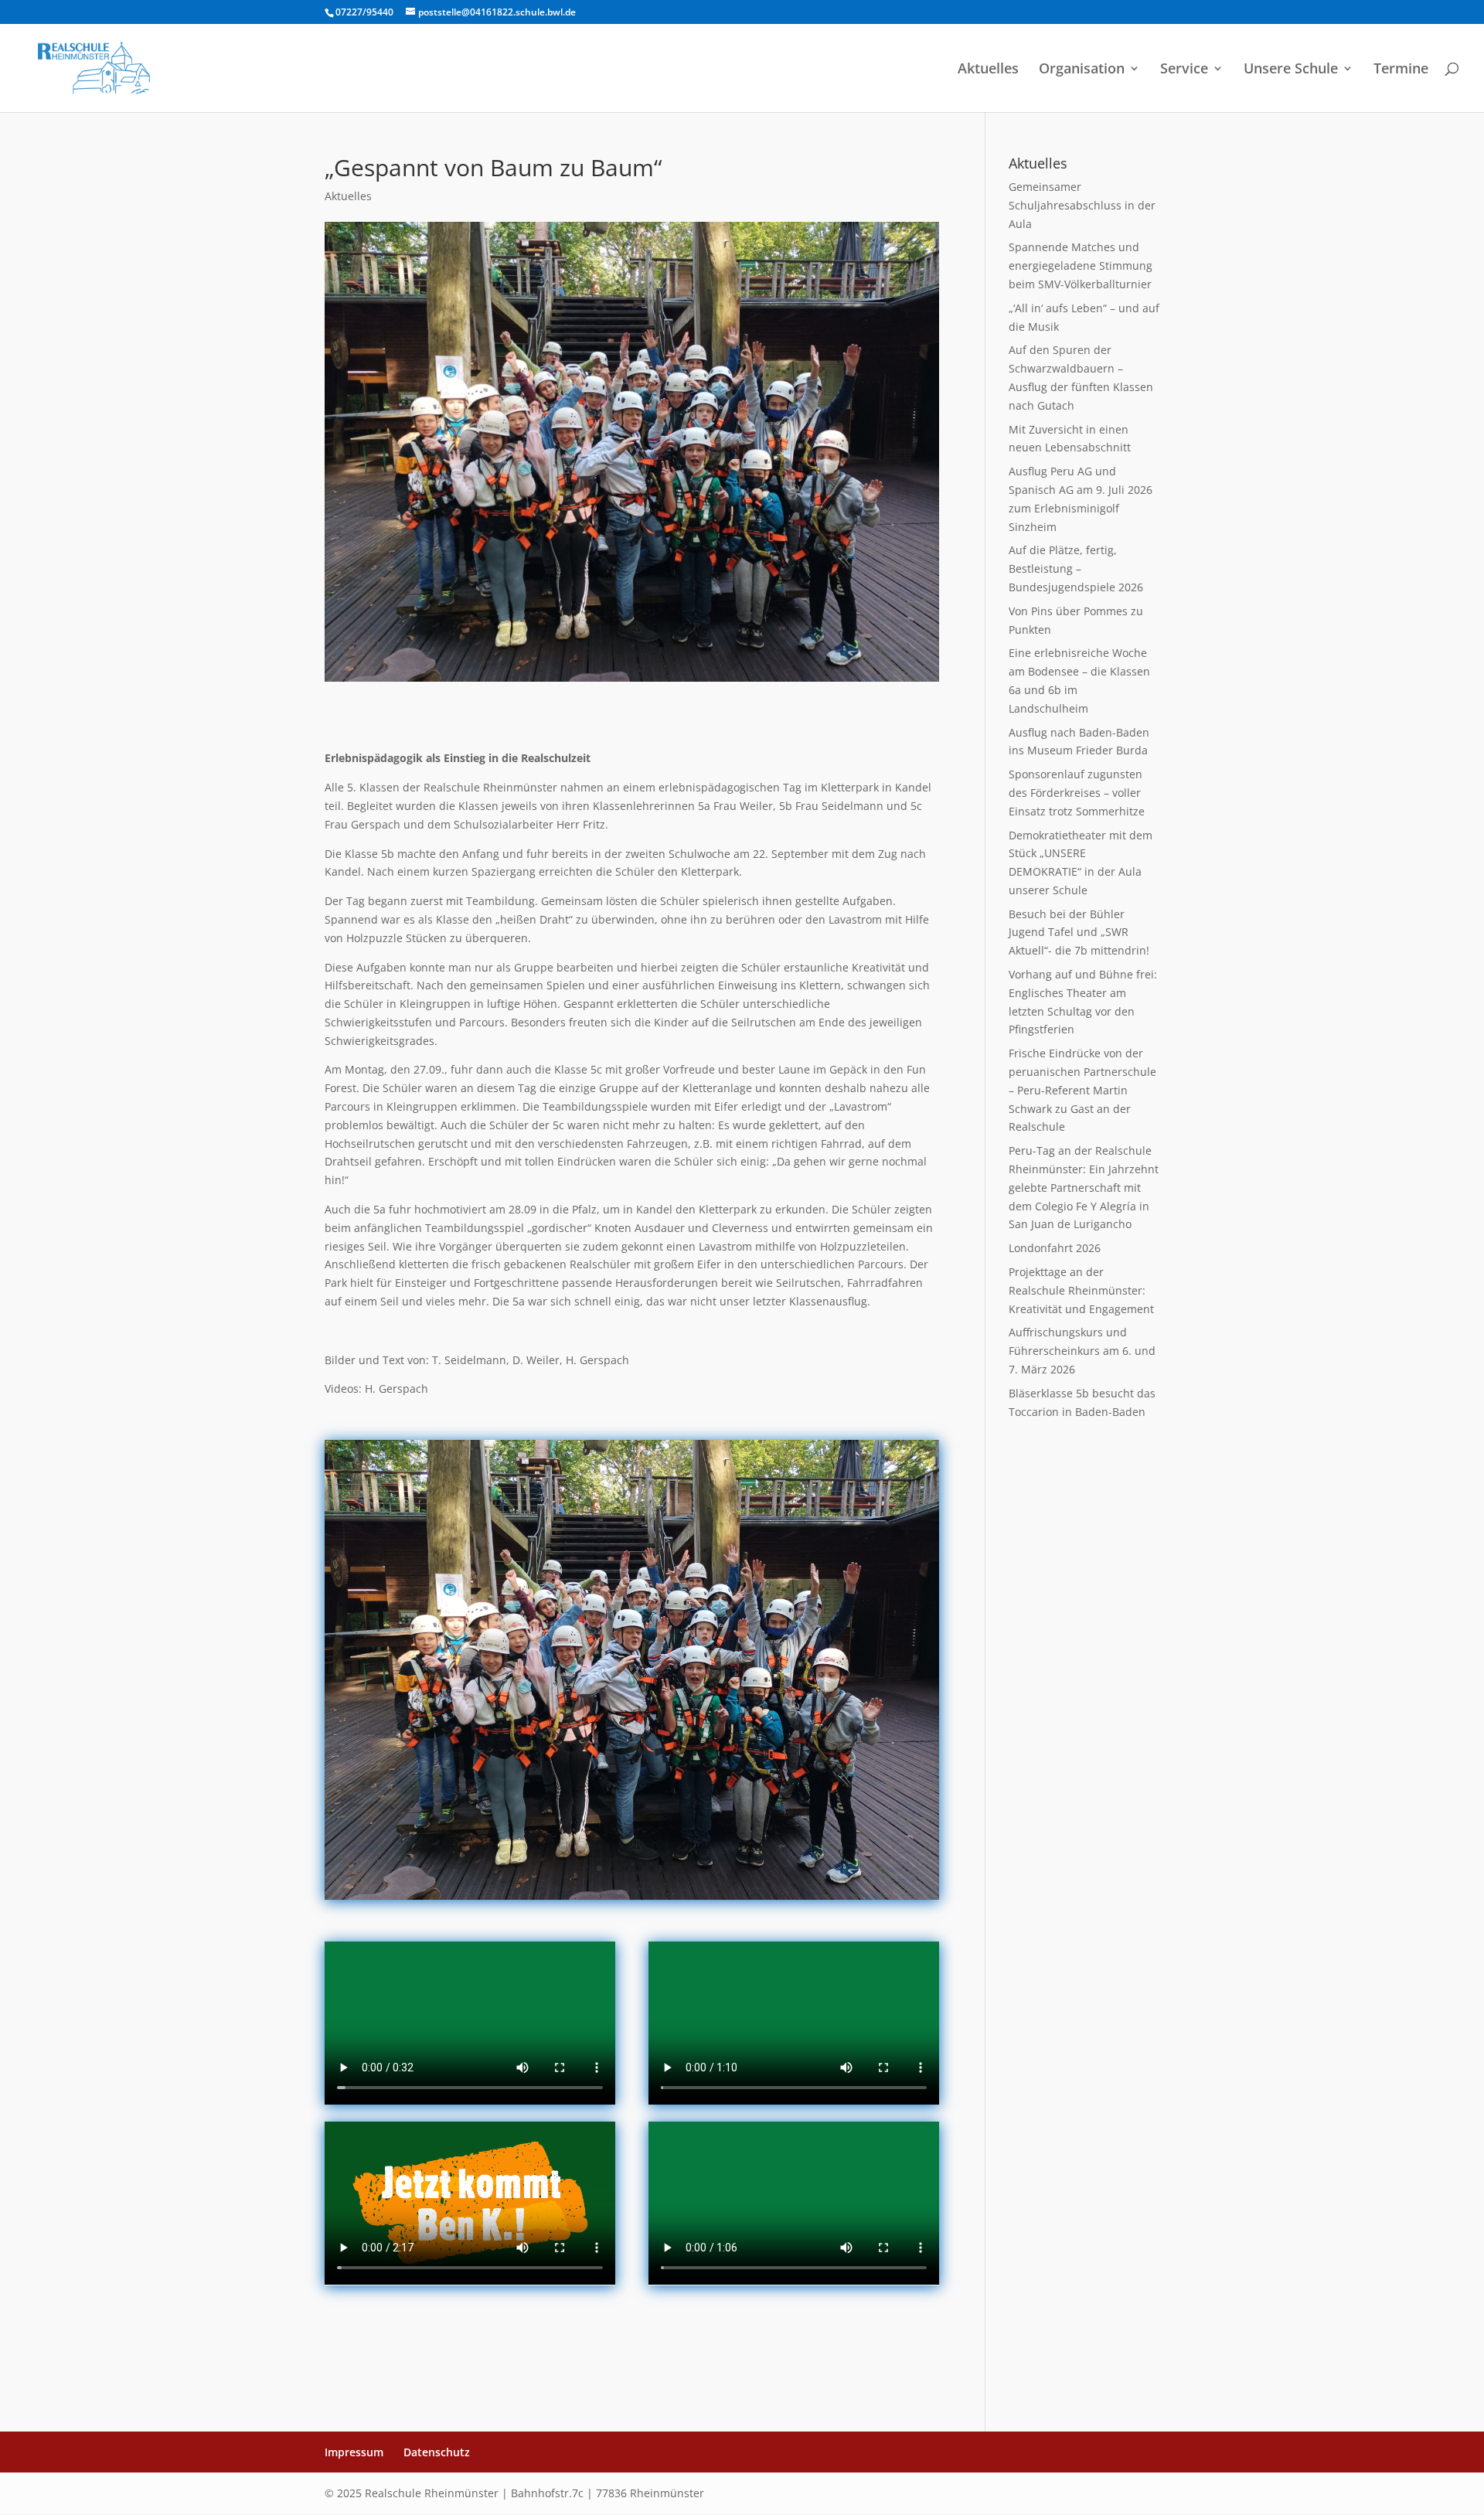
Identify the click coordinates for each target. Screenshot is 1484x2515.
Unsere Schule (1291, 70)
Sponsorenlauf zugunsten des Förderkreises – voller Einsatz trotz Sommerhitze (1077, 793)
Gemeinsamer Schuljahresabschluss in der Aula (1082, 205)
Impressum (354, 2452)
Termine (1401, 70)
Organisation (1082, 70)
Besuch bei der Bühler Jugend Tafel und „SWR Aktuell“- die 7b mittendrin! (1079, 932)
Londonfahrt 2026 (1055, 1248)
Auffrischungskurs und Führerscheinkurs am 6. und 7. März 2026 (1082, 1351)
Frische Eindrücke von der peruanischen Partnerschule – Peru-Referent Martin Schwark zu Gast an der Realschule (1082, 1090)
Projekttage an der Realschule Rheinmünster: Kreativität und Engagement (1081, 1290)
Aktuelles (988, 70)
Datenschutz (437, 2452)
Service (1184, 70)
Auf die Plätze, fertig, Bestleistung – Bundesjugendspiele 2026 (1076, 568)
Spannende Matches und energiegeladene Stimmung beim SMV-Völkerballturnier (1081, 265)
